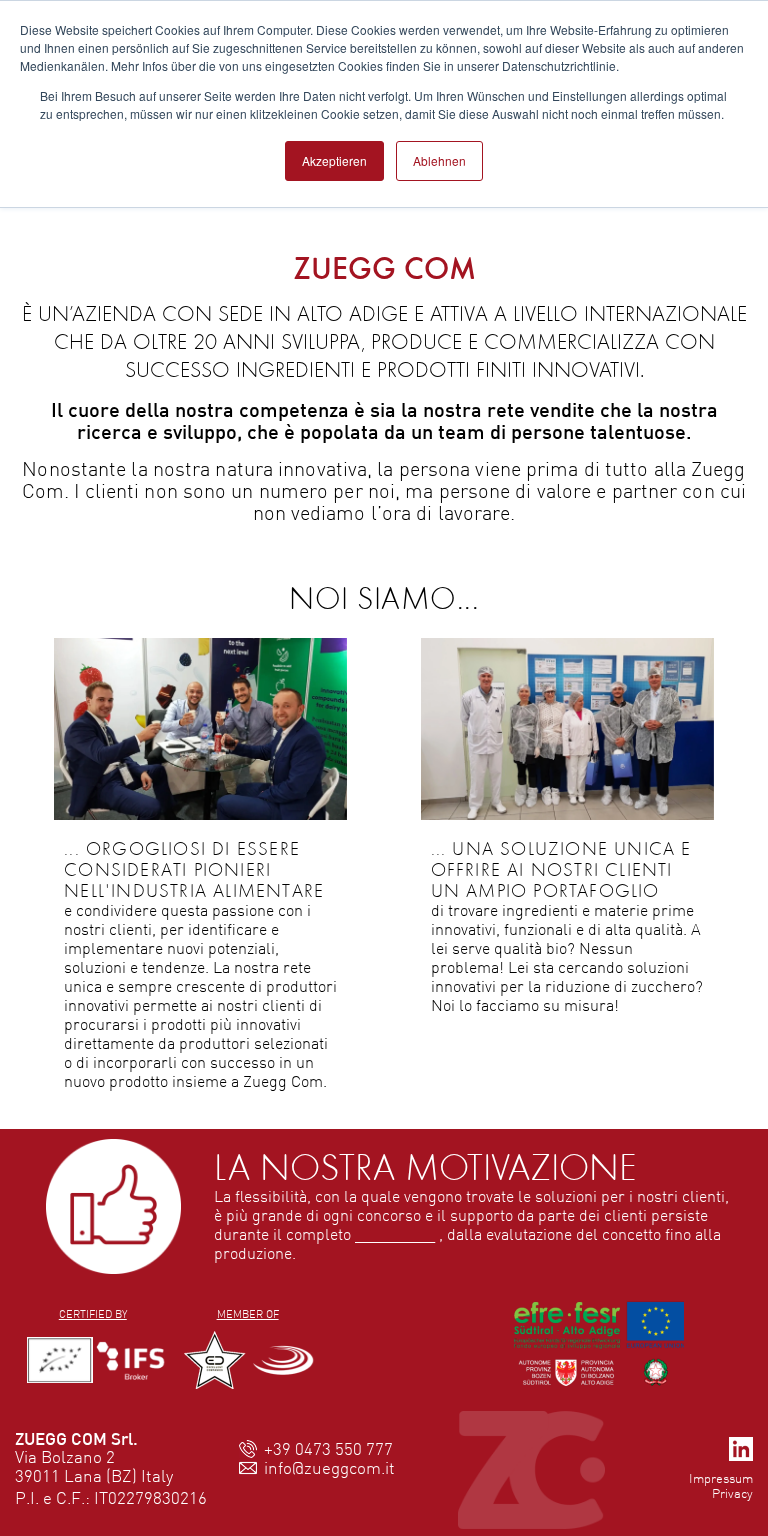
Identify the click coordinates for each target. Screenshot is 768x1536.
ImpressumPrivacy (721, 1486)
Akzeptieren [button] (334, 160)
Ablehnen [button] (439, 160)
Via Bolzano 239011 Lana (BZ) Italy (94, 1466)
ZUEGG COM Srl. (76, 1438)
